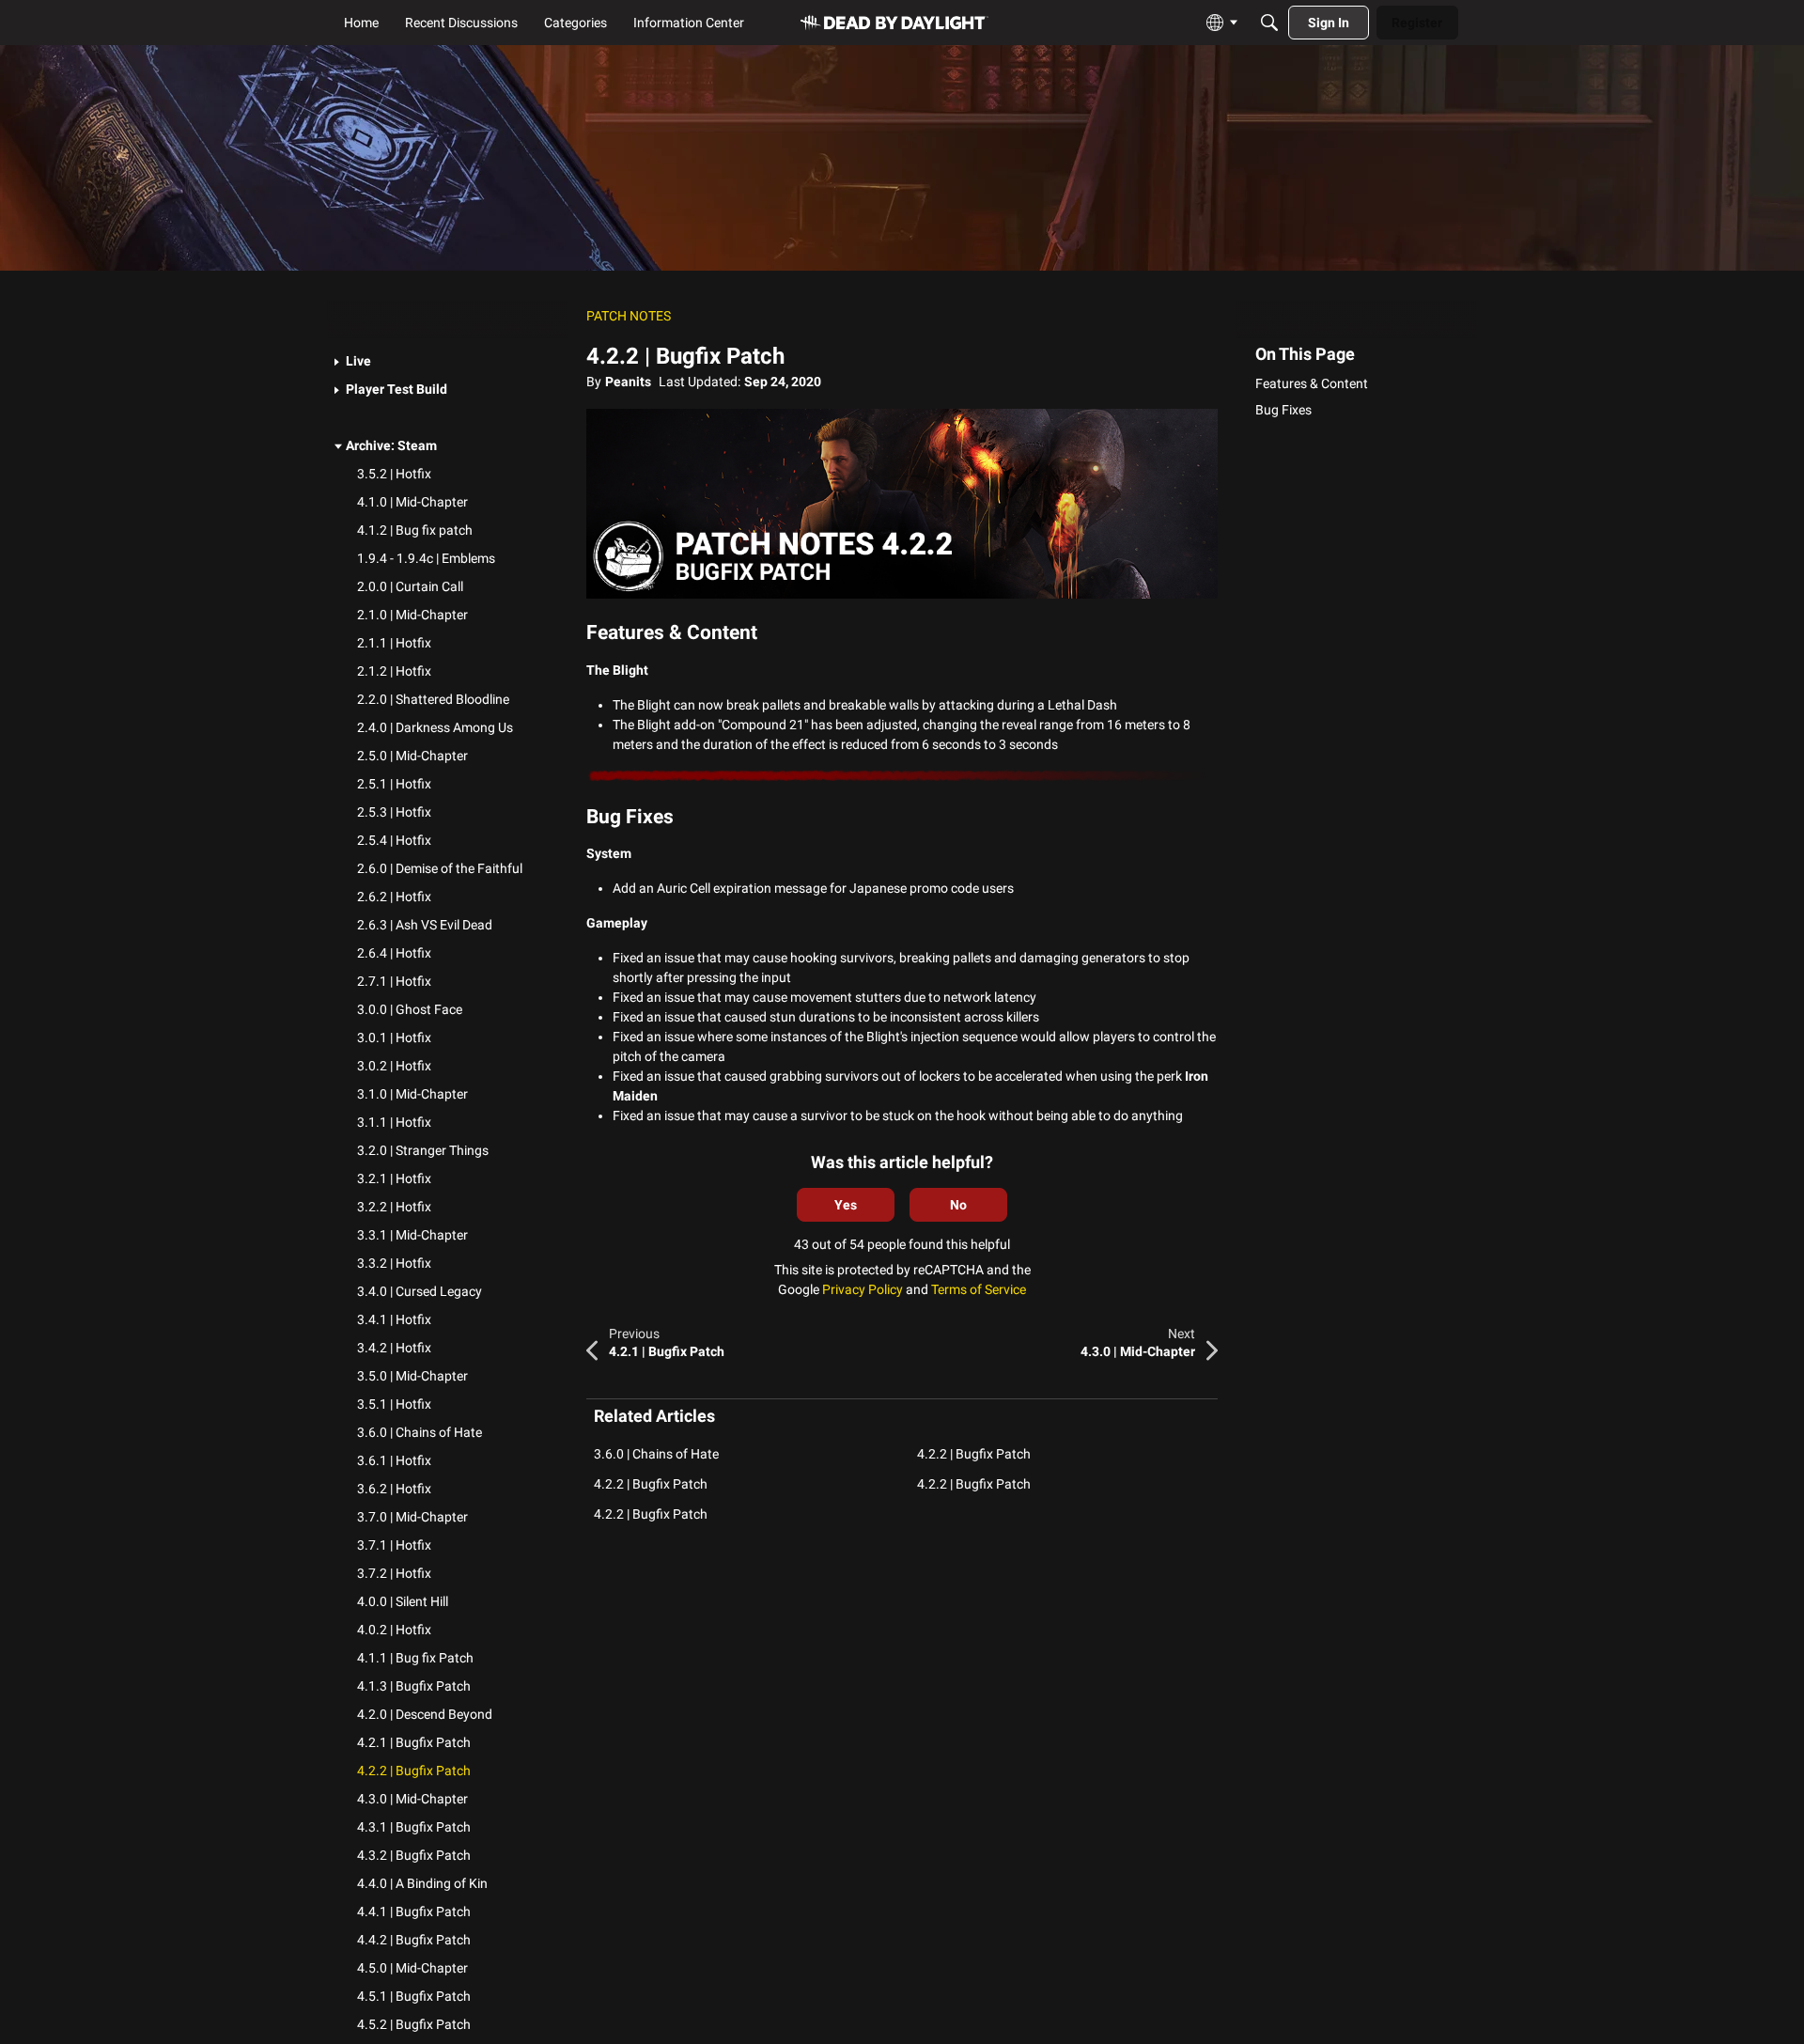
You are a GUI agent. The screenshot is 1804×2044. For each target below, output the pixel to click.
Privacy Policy (863, 1289)
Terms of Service (979, 1289)
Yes (846, 1205)
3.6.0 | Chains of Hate (656, 1454)
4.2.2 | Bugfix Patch (974, 1454)
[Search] (1269, 23)
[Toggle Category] (338, 363)
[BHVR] (894, 23)
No (958, 1205)
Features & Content (1312, 383)
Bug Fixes (1283, 410)
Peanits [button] (628, 382)
